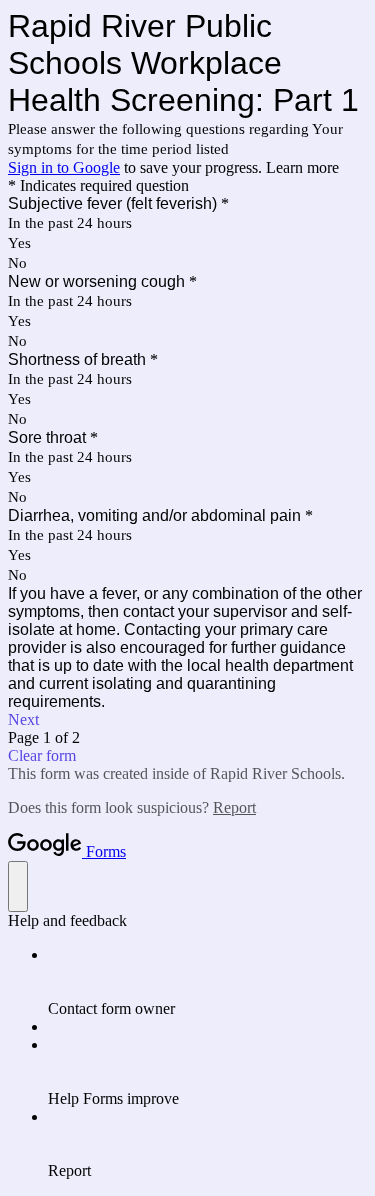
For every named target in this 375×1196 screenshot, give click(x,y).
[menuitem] (207, 982)
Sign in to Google (64, 167)
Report (234, 807)
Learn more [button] (302, 167)
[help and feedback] (18, 886)
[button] (187, 720)
